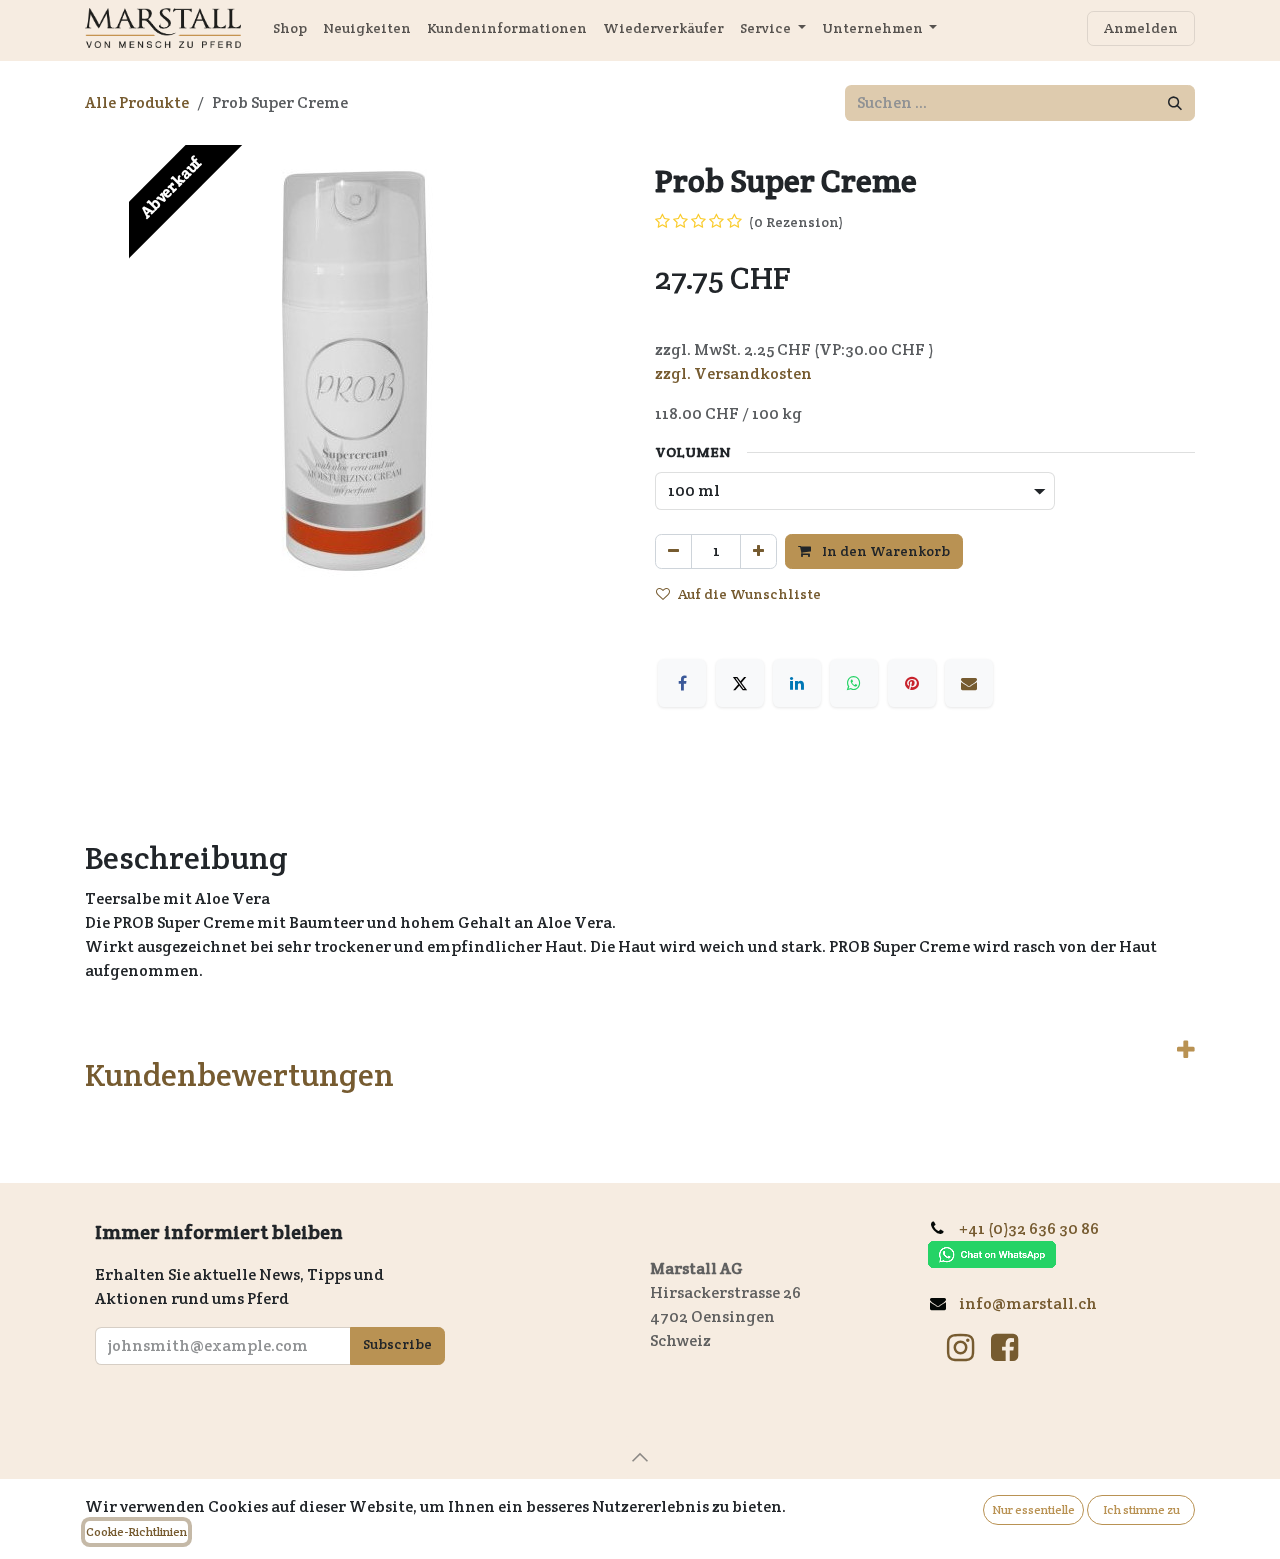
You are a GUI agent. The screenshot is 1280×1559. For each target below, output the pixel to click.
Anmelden (1141, 28)
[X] (740, 683)
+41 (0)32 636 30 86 (1036, 1228)
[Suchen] (1175, 103)
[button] (640, 1457)
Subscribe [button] (397, 1344)
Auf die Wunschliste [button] (749, 594)
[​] (960, 1348)
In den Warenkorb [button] (884, 551)
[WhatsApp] (854, 683)
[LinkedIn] (797, 683)
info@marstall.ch (1029, 1303)
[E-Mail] (969, 683)
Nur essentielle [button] (1033, 1509)
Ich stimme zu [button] (1141, 1509)
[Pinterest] (912, 683)
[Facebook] (682, 683)
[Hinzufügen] (758, 551)
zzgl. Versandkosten (733, 373)
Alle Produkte (137, 102)
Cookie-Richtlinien (136, 1531)
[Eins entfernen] (673, 551)
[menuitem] (290, 28)
